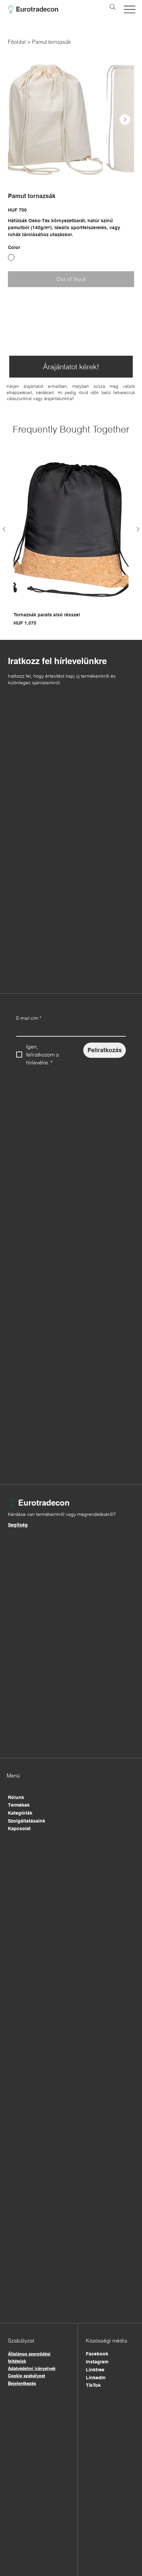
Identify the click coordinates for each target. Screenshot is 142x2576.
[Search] (113, 7)
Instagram (97, 2362)
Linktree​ (95, 2370)
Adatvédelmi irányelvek (32, 2368)
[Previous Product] (4, 529)
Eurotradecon (37, 9)
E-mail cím (29, 1018)
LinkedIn (96, 2378)
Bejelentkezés (22, 2383)
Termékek (19, 1805)
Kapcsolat (19, 1829)
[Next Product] (138, 529)
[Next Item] (125, 120)
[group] (71, 540)
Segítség (18, 1525)
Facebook (97, 2354)
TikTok (93, 2385)
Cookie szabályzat (26, 2376)
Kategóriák (20, 1813)
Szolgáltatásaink (27, 1821)
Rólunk (16, 1797)
